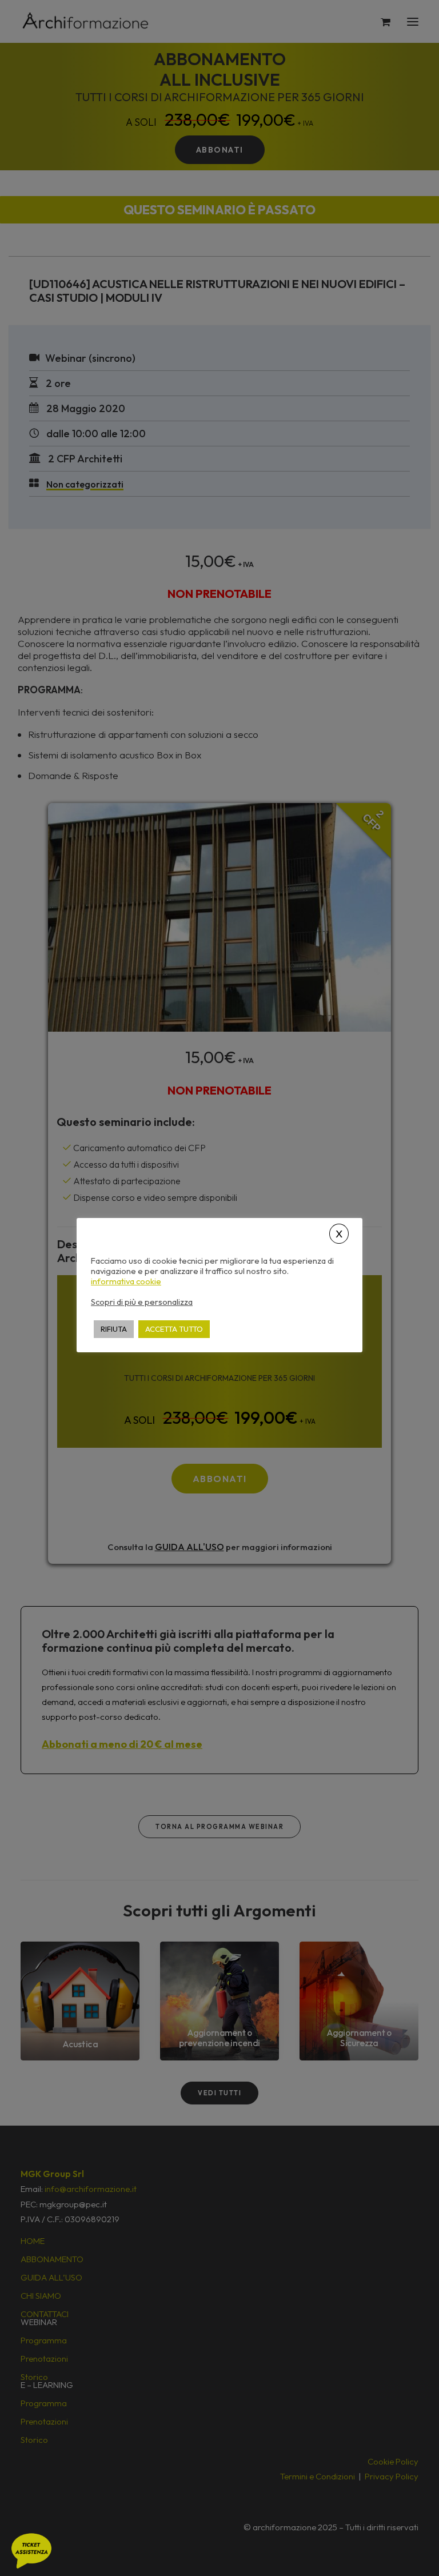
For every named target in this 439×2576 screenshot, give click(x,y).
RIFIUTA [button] (114, 1329)
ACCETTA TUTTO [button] (174, 1329)
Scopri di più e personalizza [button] (142, 1302)
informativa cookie (126, 1281)
